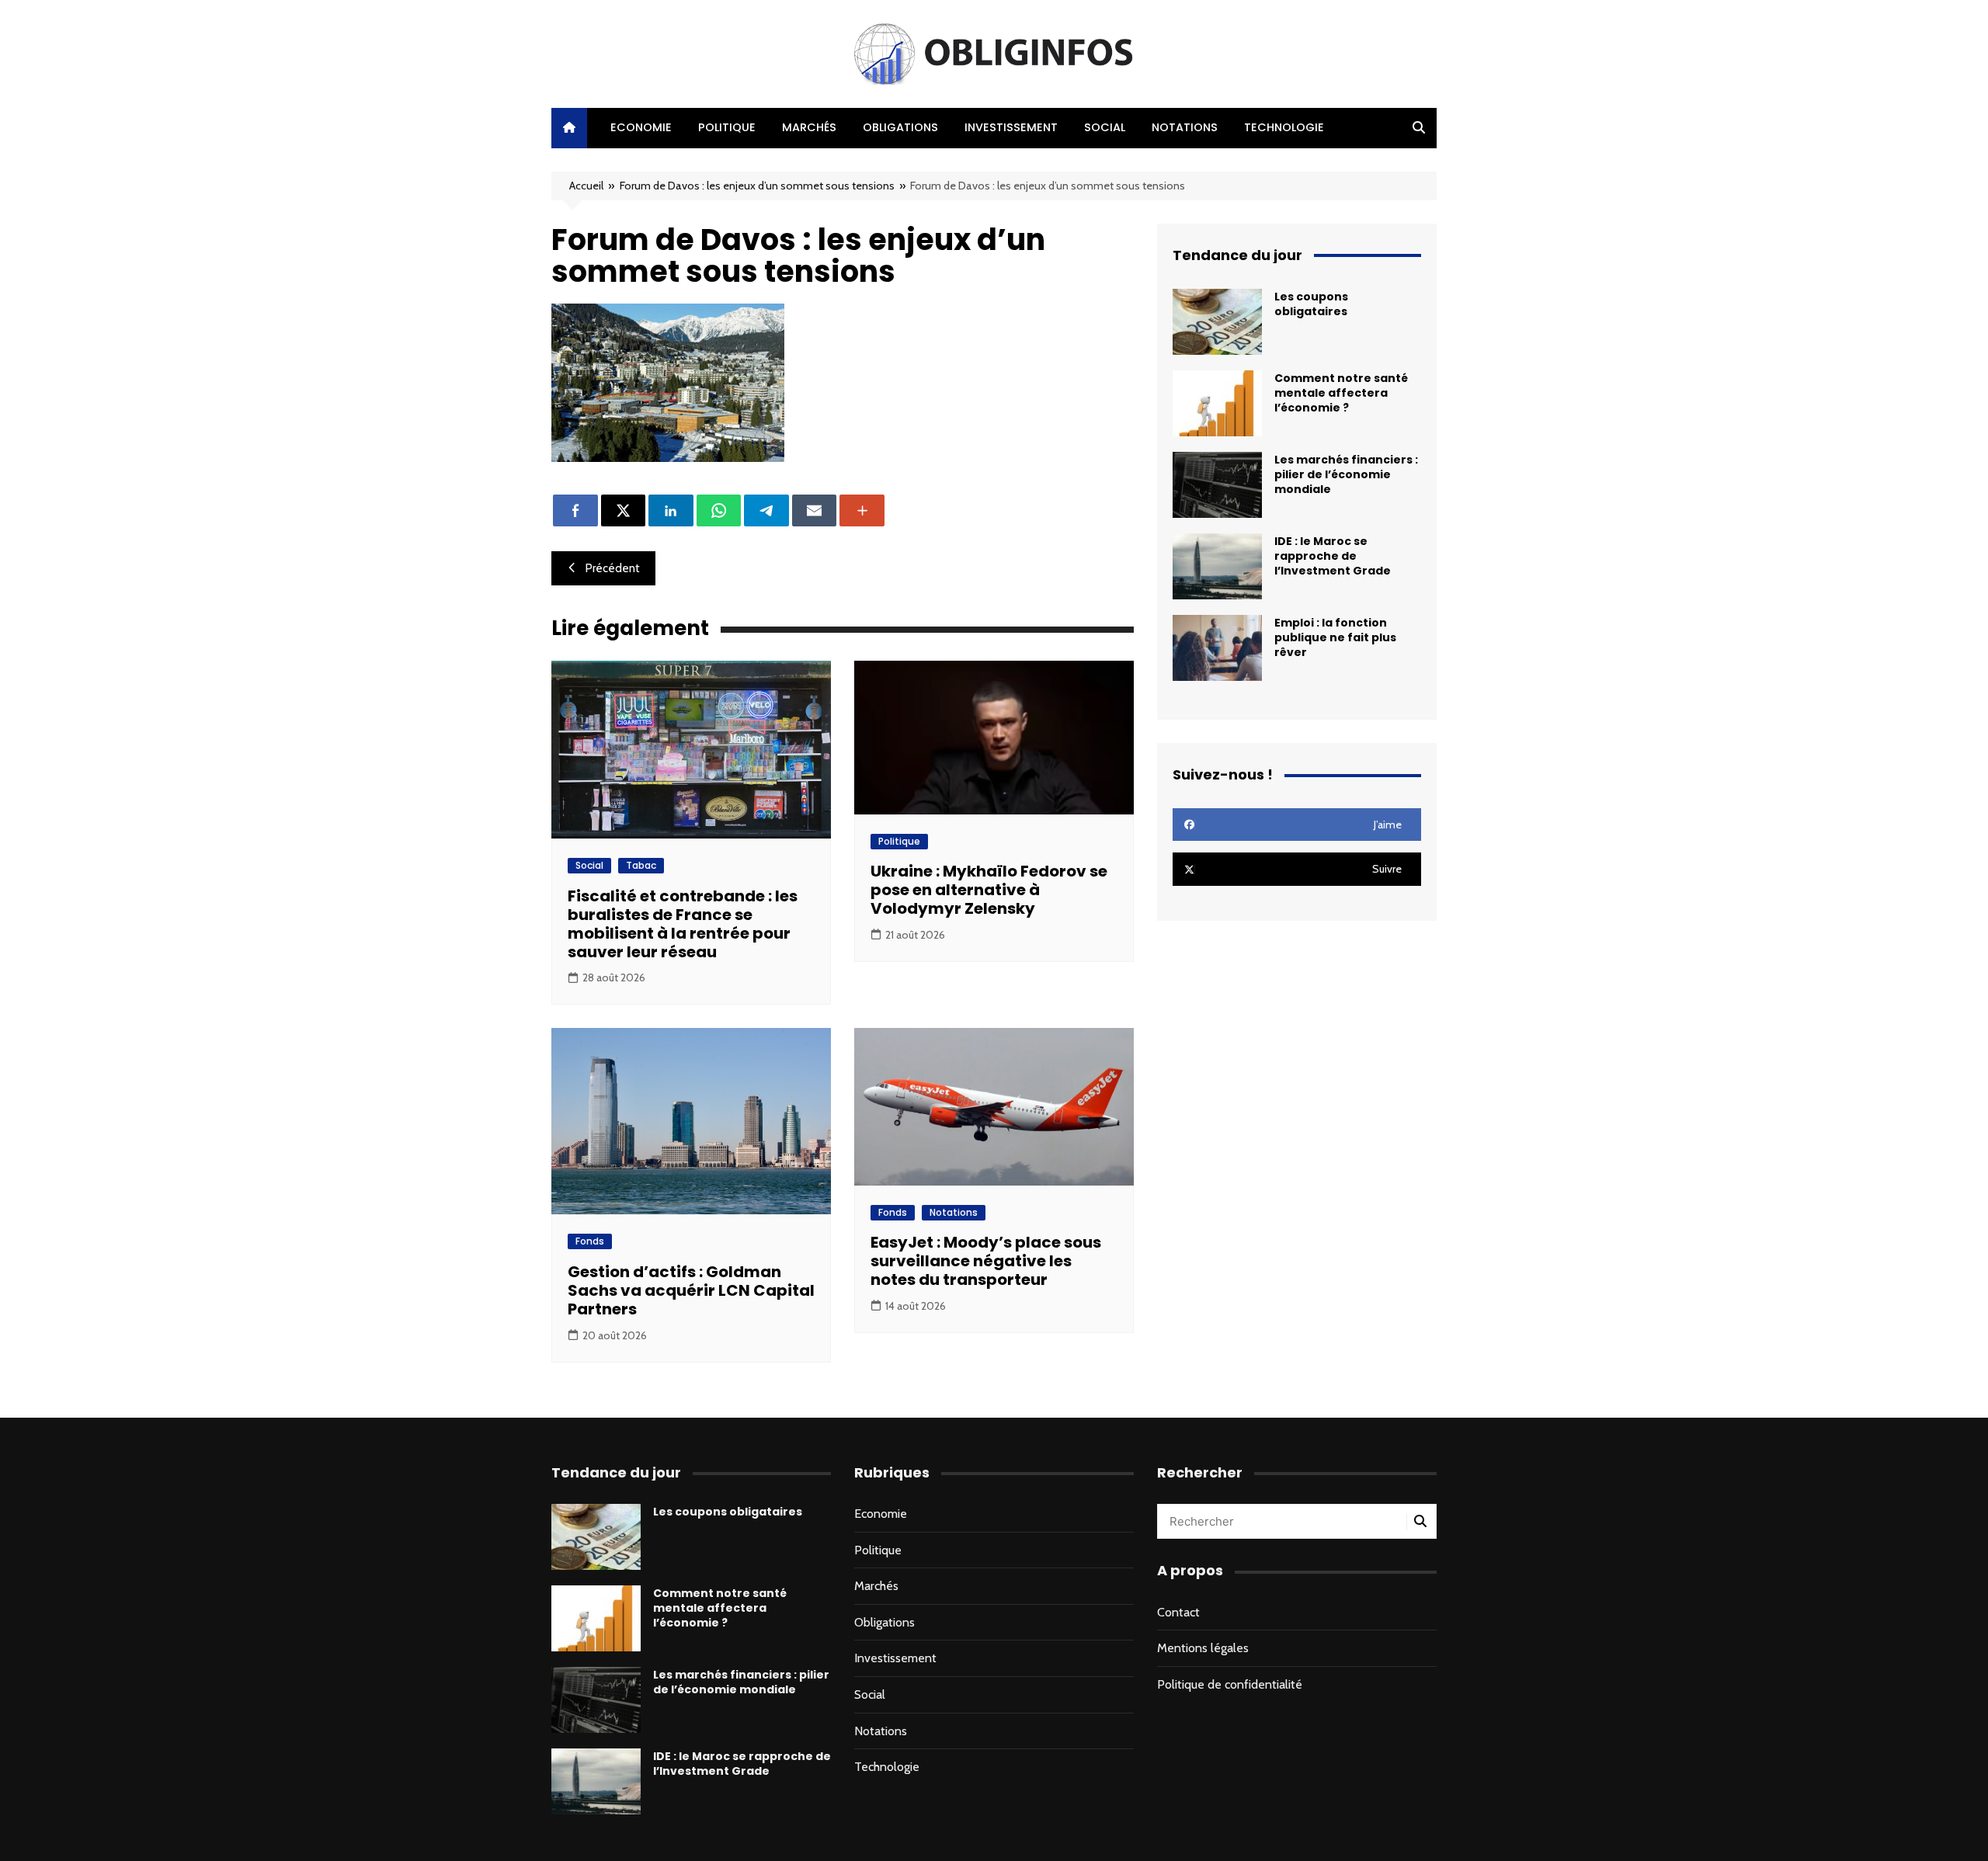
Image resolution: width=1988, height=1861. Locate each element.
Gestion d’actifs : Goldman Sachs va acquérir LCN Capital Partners (691, 1290)
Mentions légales (1203, 1648)
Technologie (1284, 127)
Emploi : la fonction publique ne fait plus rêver (1335, 637)
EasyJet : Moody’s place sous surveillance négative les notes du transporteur (986, 1261)
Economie (641, 127)
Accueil (586, 186)
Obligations (900, 127)
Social (1105, 127)
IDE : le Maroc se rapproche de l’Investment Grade (1333, 556)
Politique (727, 127)
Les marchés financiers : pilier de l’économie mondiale (1346, 474)
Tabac (641, 865)
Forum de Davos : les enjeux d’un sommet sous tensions (757, 186)
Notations (1185, 127)
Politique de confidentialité (1230, 1684)
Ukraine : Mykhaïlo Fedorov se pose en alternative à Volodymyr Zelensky (989, 890)
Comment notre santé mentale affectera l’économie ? (1341, 393)
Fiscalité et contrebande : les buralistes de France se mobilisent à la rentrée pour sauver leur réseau (683, 924)
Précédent (613, 568)
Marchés (809, 127)
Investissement (1011, 127)
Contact (1178, 1612)
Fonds (590, 1241)
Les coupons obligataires (1311, 304)
